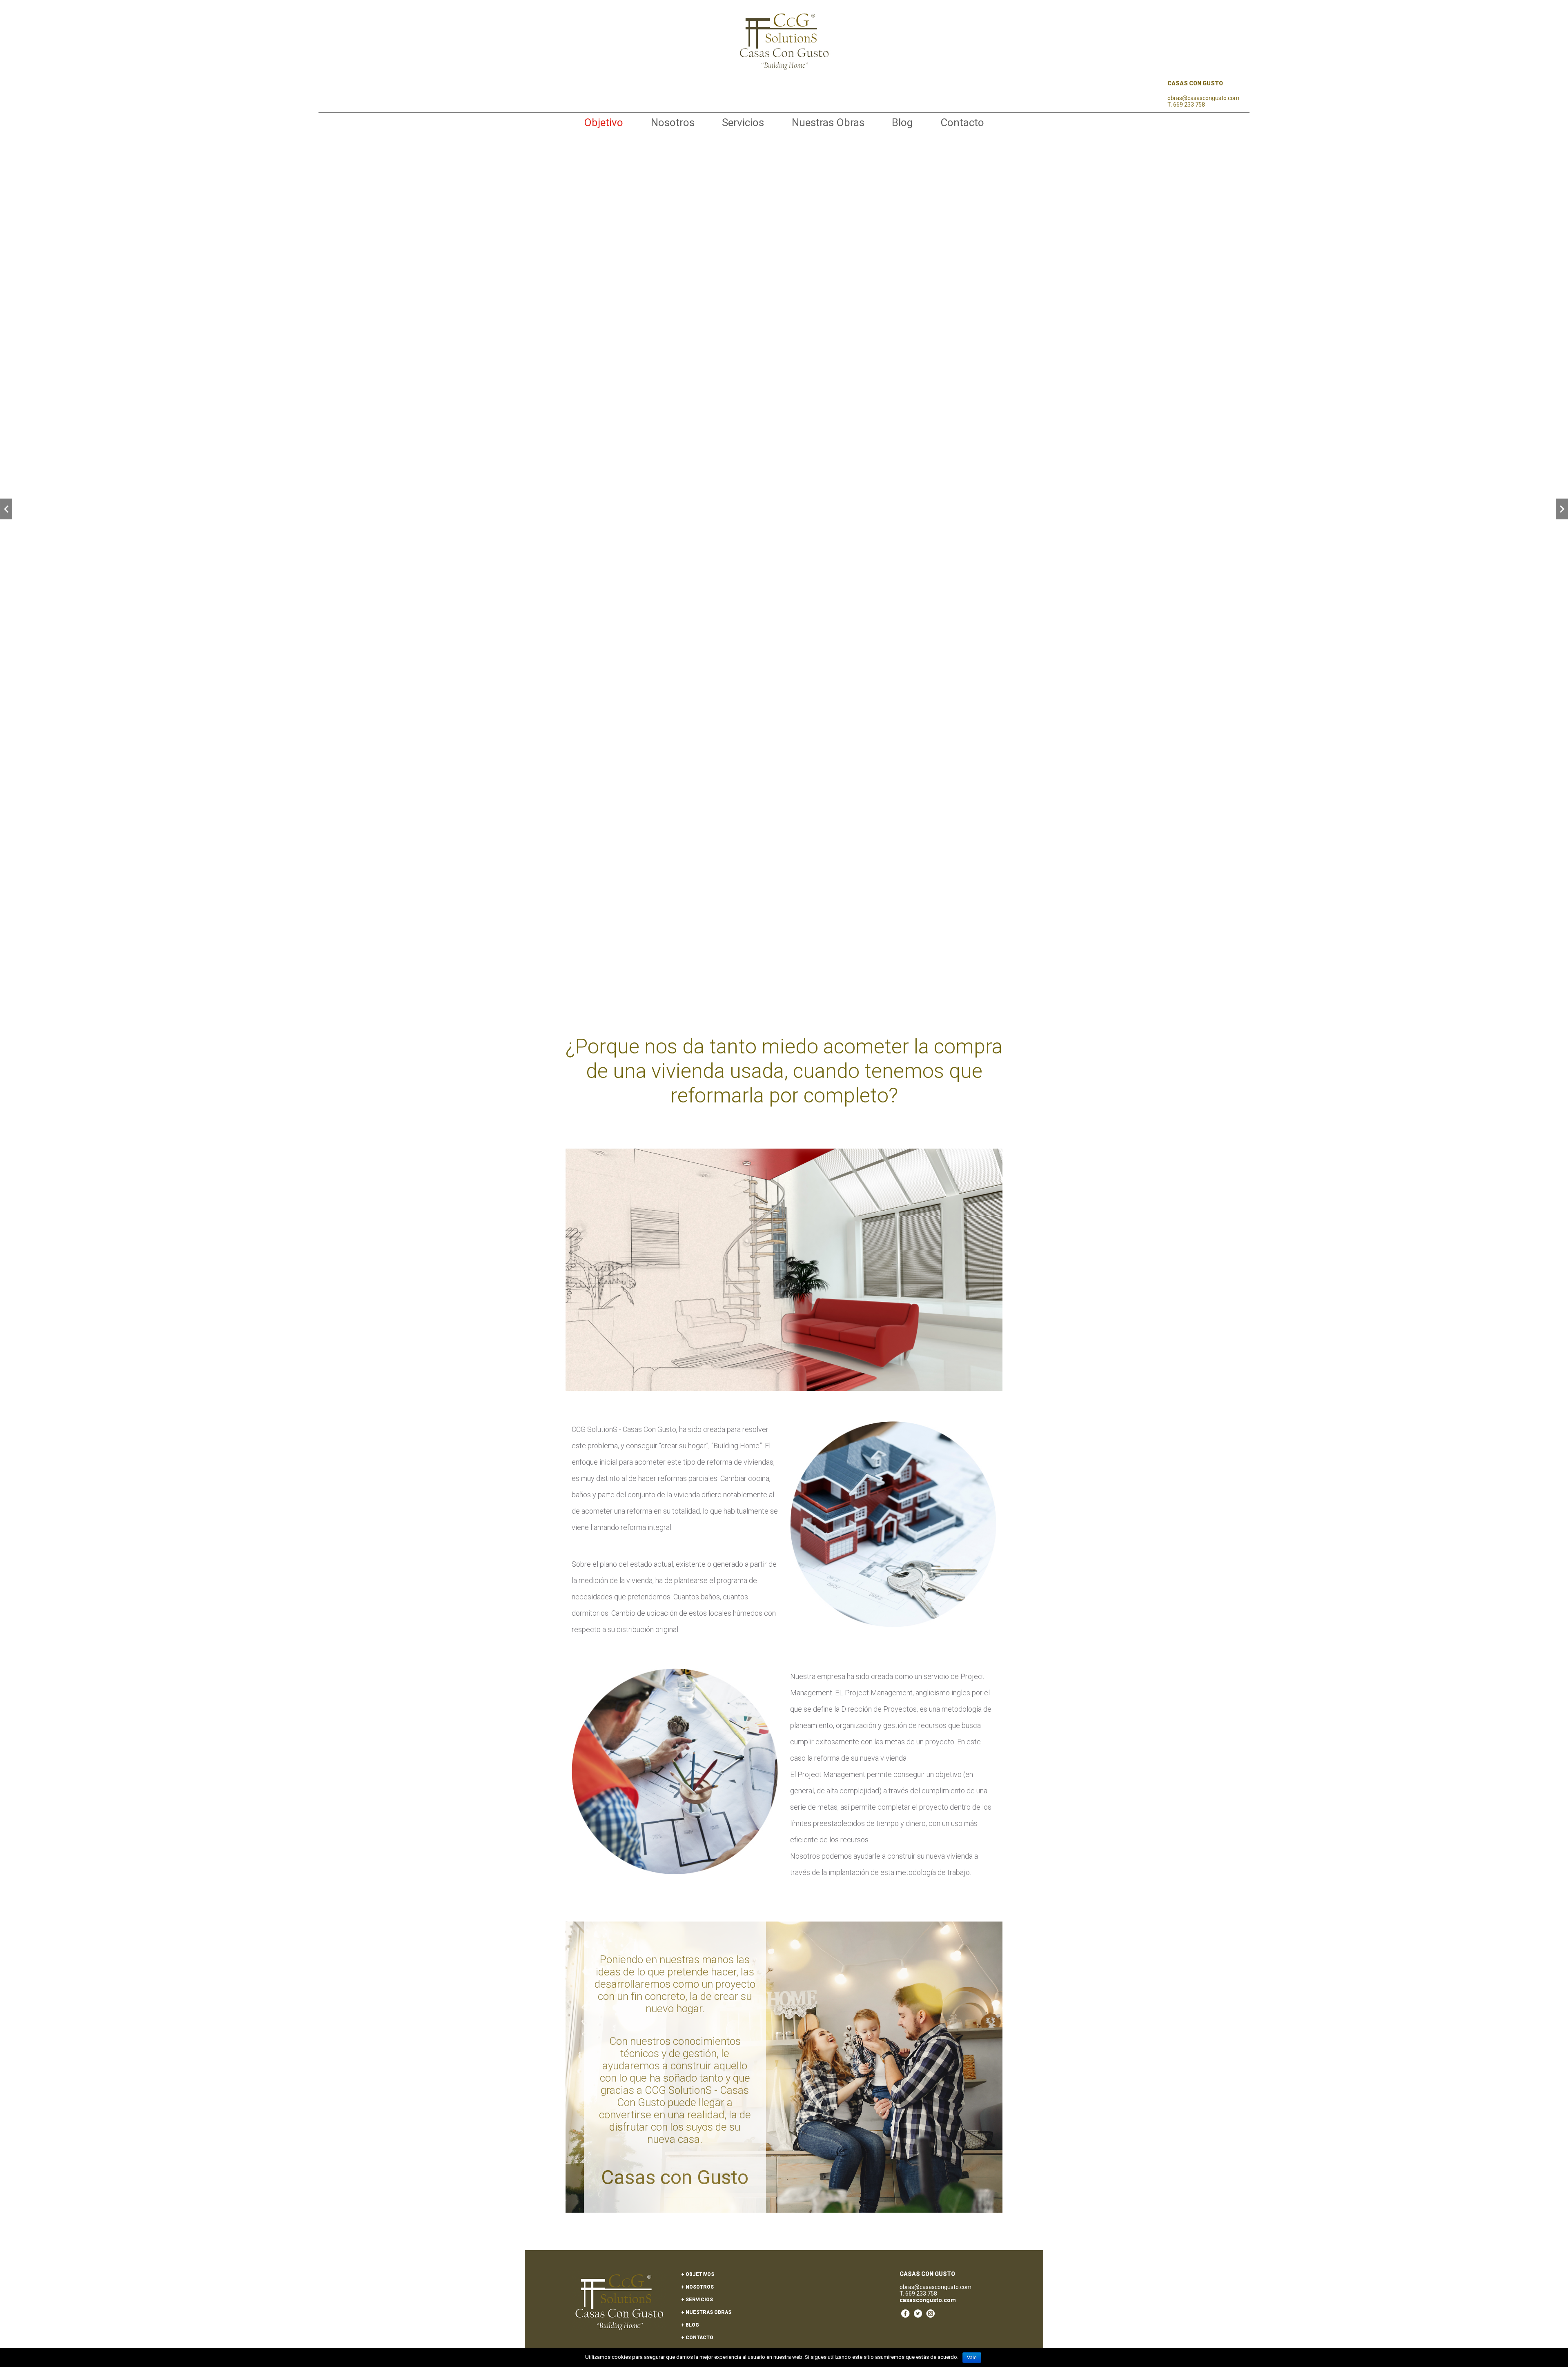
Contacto (962, 122)
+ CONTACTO (697, 2338)
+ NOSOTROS (697, 2287)
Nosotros (673, 122)
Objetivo (604, 122)
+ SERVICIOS (697, 2300)
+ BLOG (690, 2325)
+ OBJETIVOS (698, 2274)
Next (1562, 509)
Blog (902, 122)
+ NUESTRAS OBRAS (706, 2312)
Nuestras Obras (828, 122)
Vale (972, 2358)
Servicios (743, 122)
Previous (6, 509)
